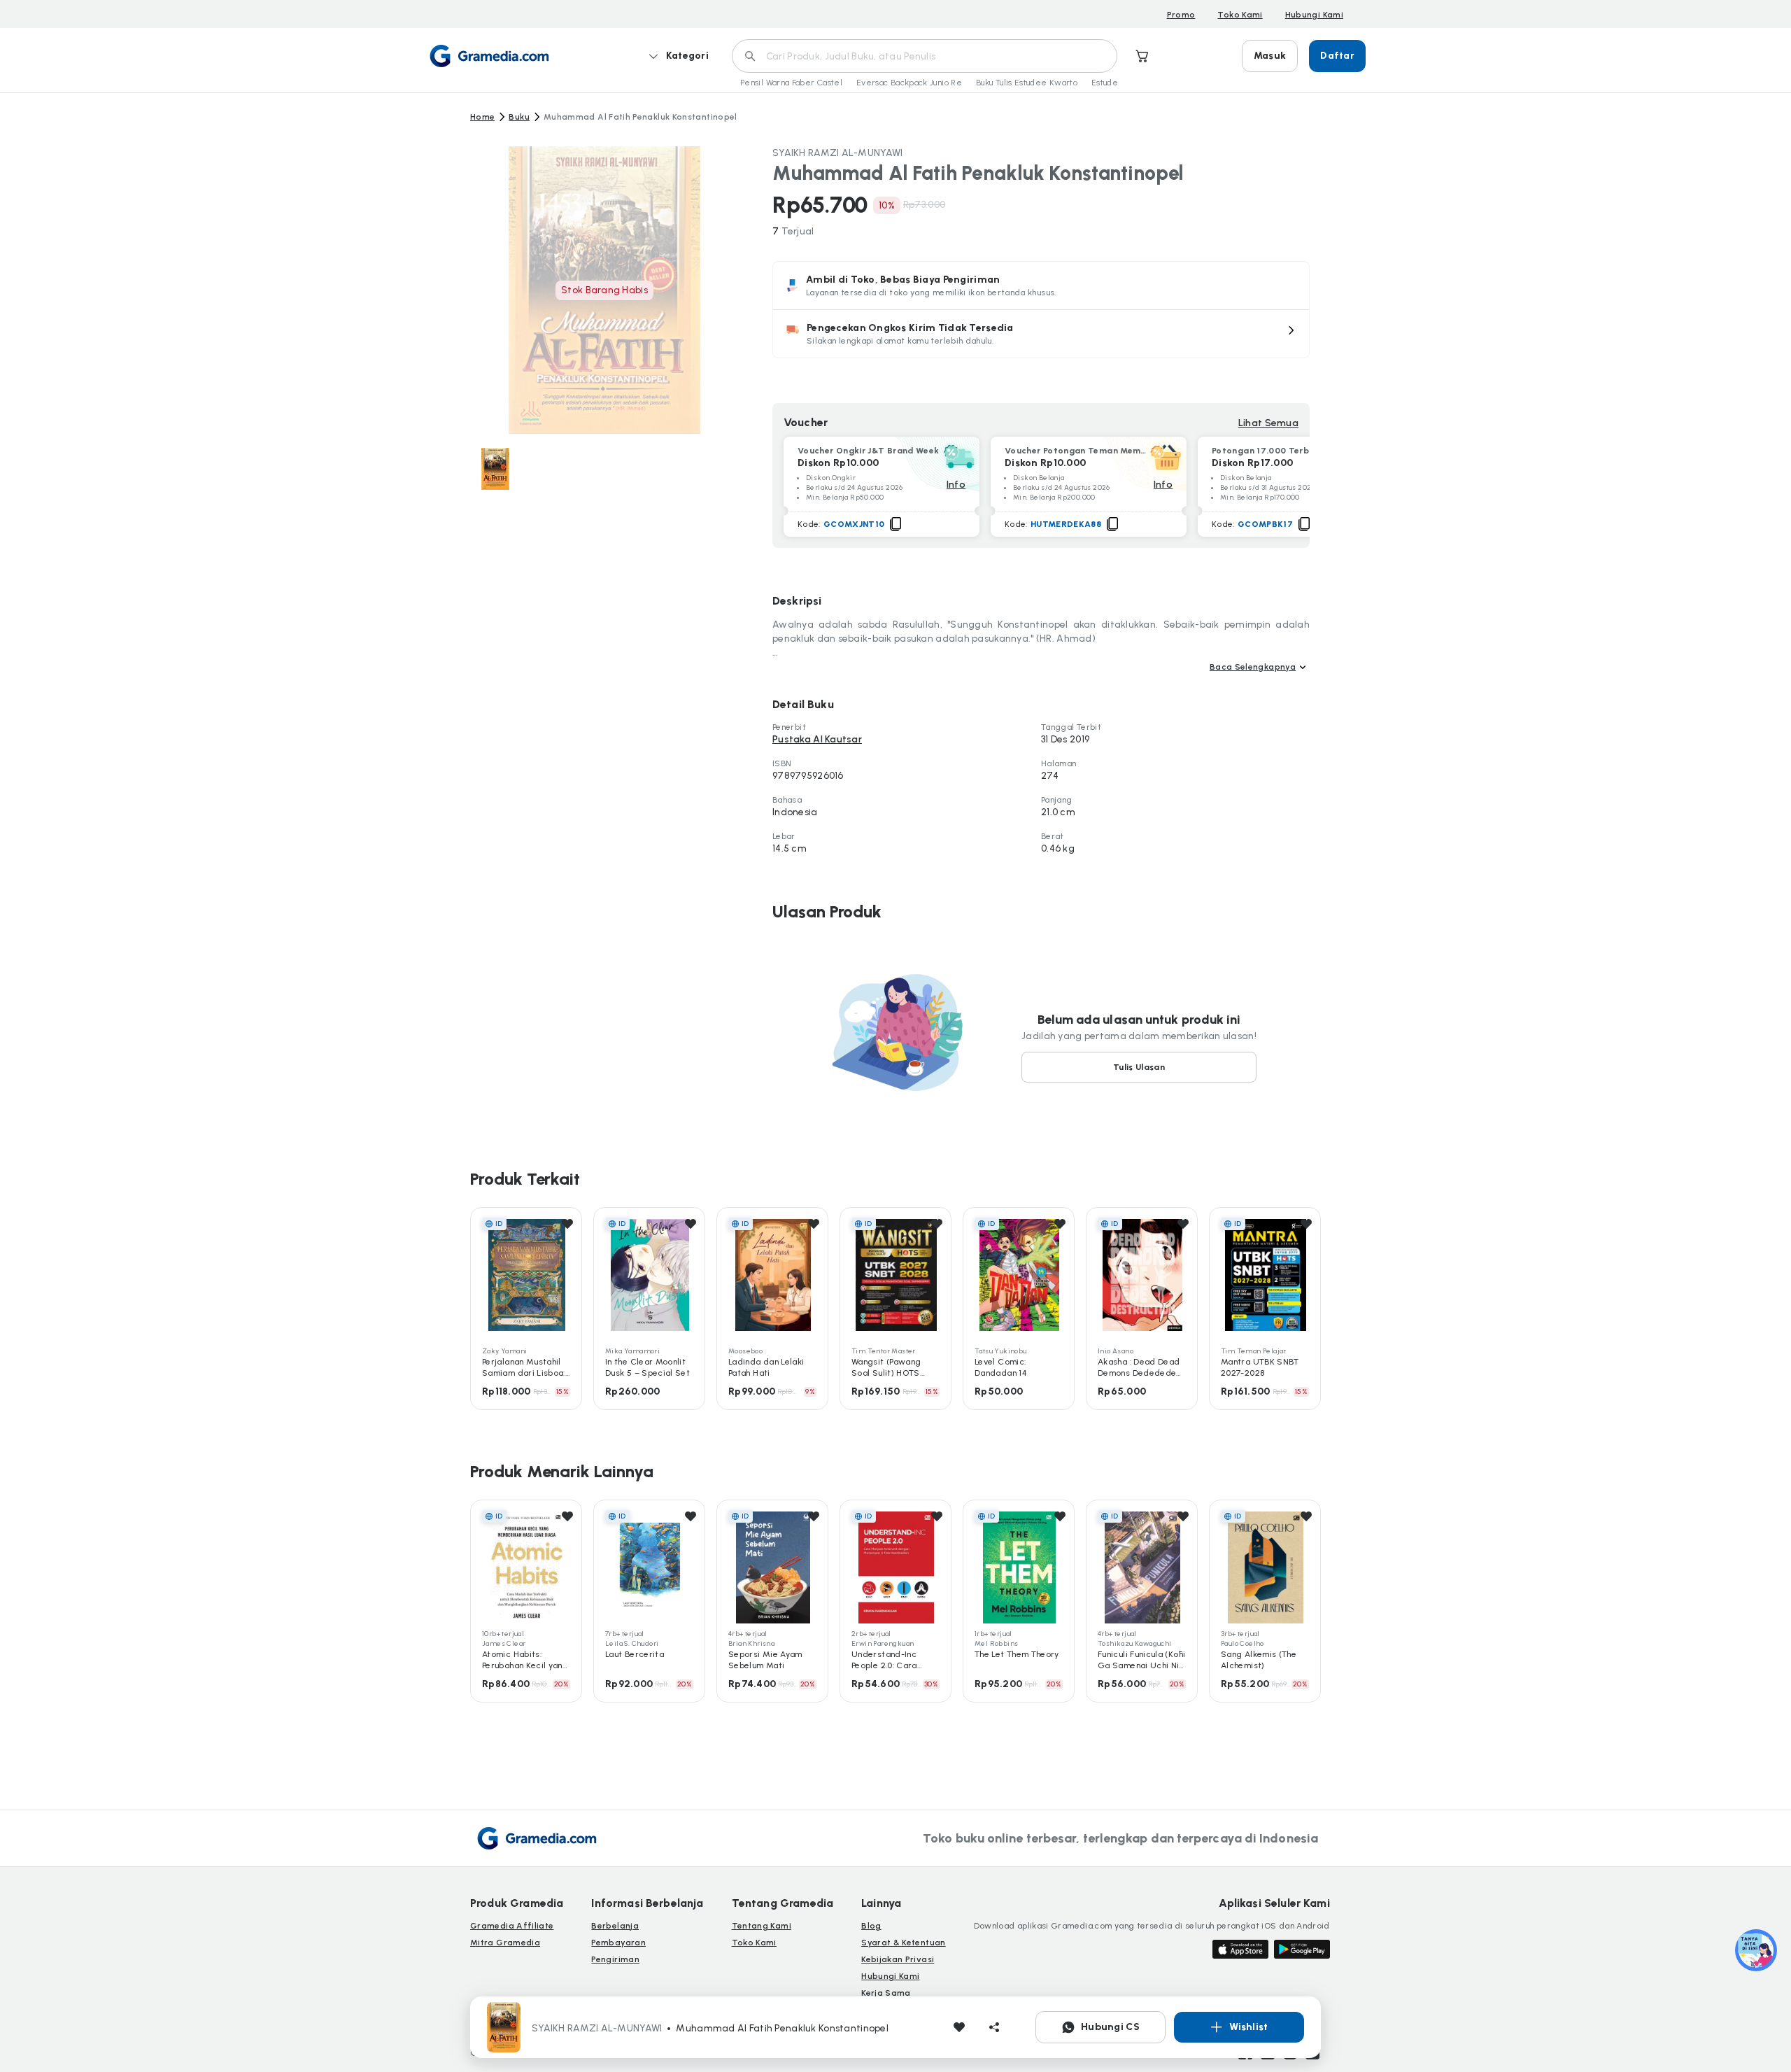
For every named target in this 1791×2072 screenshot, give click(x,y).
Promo (1181, 15)
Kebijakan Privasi (898, 1959)
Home (482, 117)
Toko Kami (1240, 15)
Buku (519, 117)
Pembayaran (618, 1943)
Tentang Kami (762, 1926)
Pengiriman (615, 1959)
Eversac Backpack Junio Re (909, 83)
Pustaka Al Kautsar (817, 739)
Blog (871, 1926)
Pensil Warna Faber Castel (791, 83)
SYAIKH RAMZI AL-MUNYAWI (837, 153)
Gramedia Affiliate (512, 1926)
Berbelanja (615, 1926)
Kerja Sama (886, 1993)
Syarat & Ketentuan (903, 1943)
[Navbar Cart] (1142, 56)
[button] (1041, 334)
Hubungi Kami (1314, 15)
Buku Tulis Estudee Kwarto (1027, 83)
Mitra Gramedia (505, 1943)
